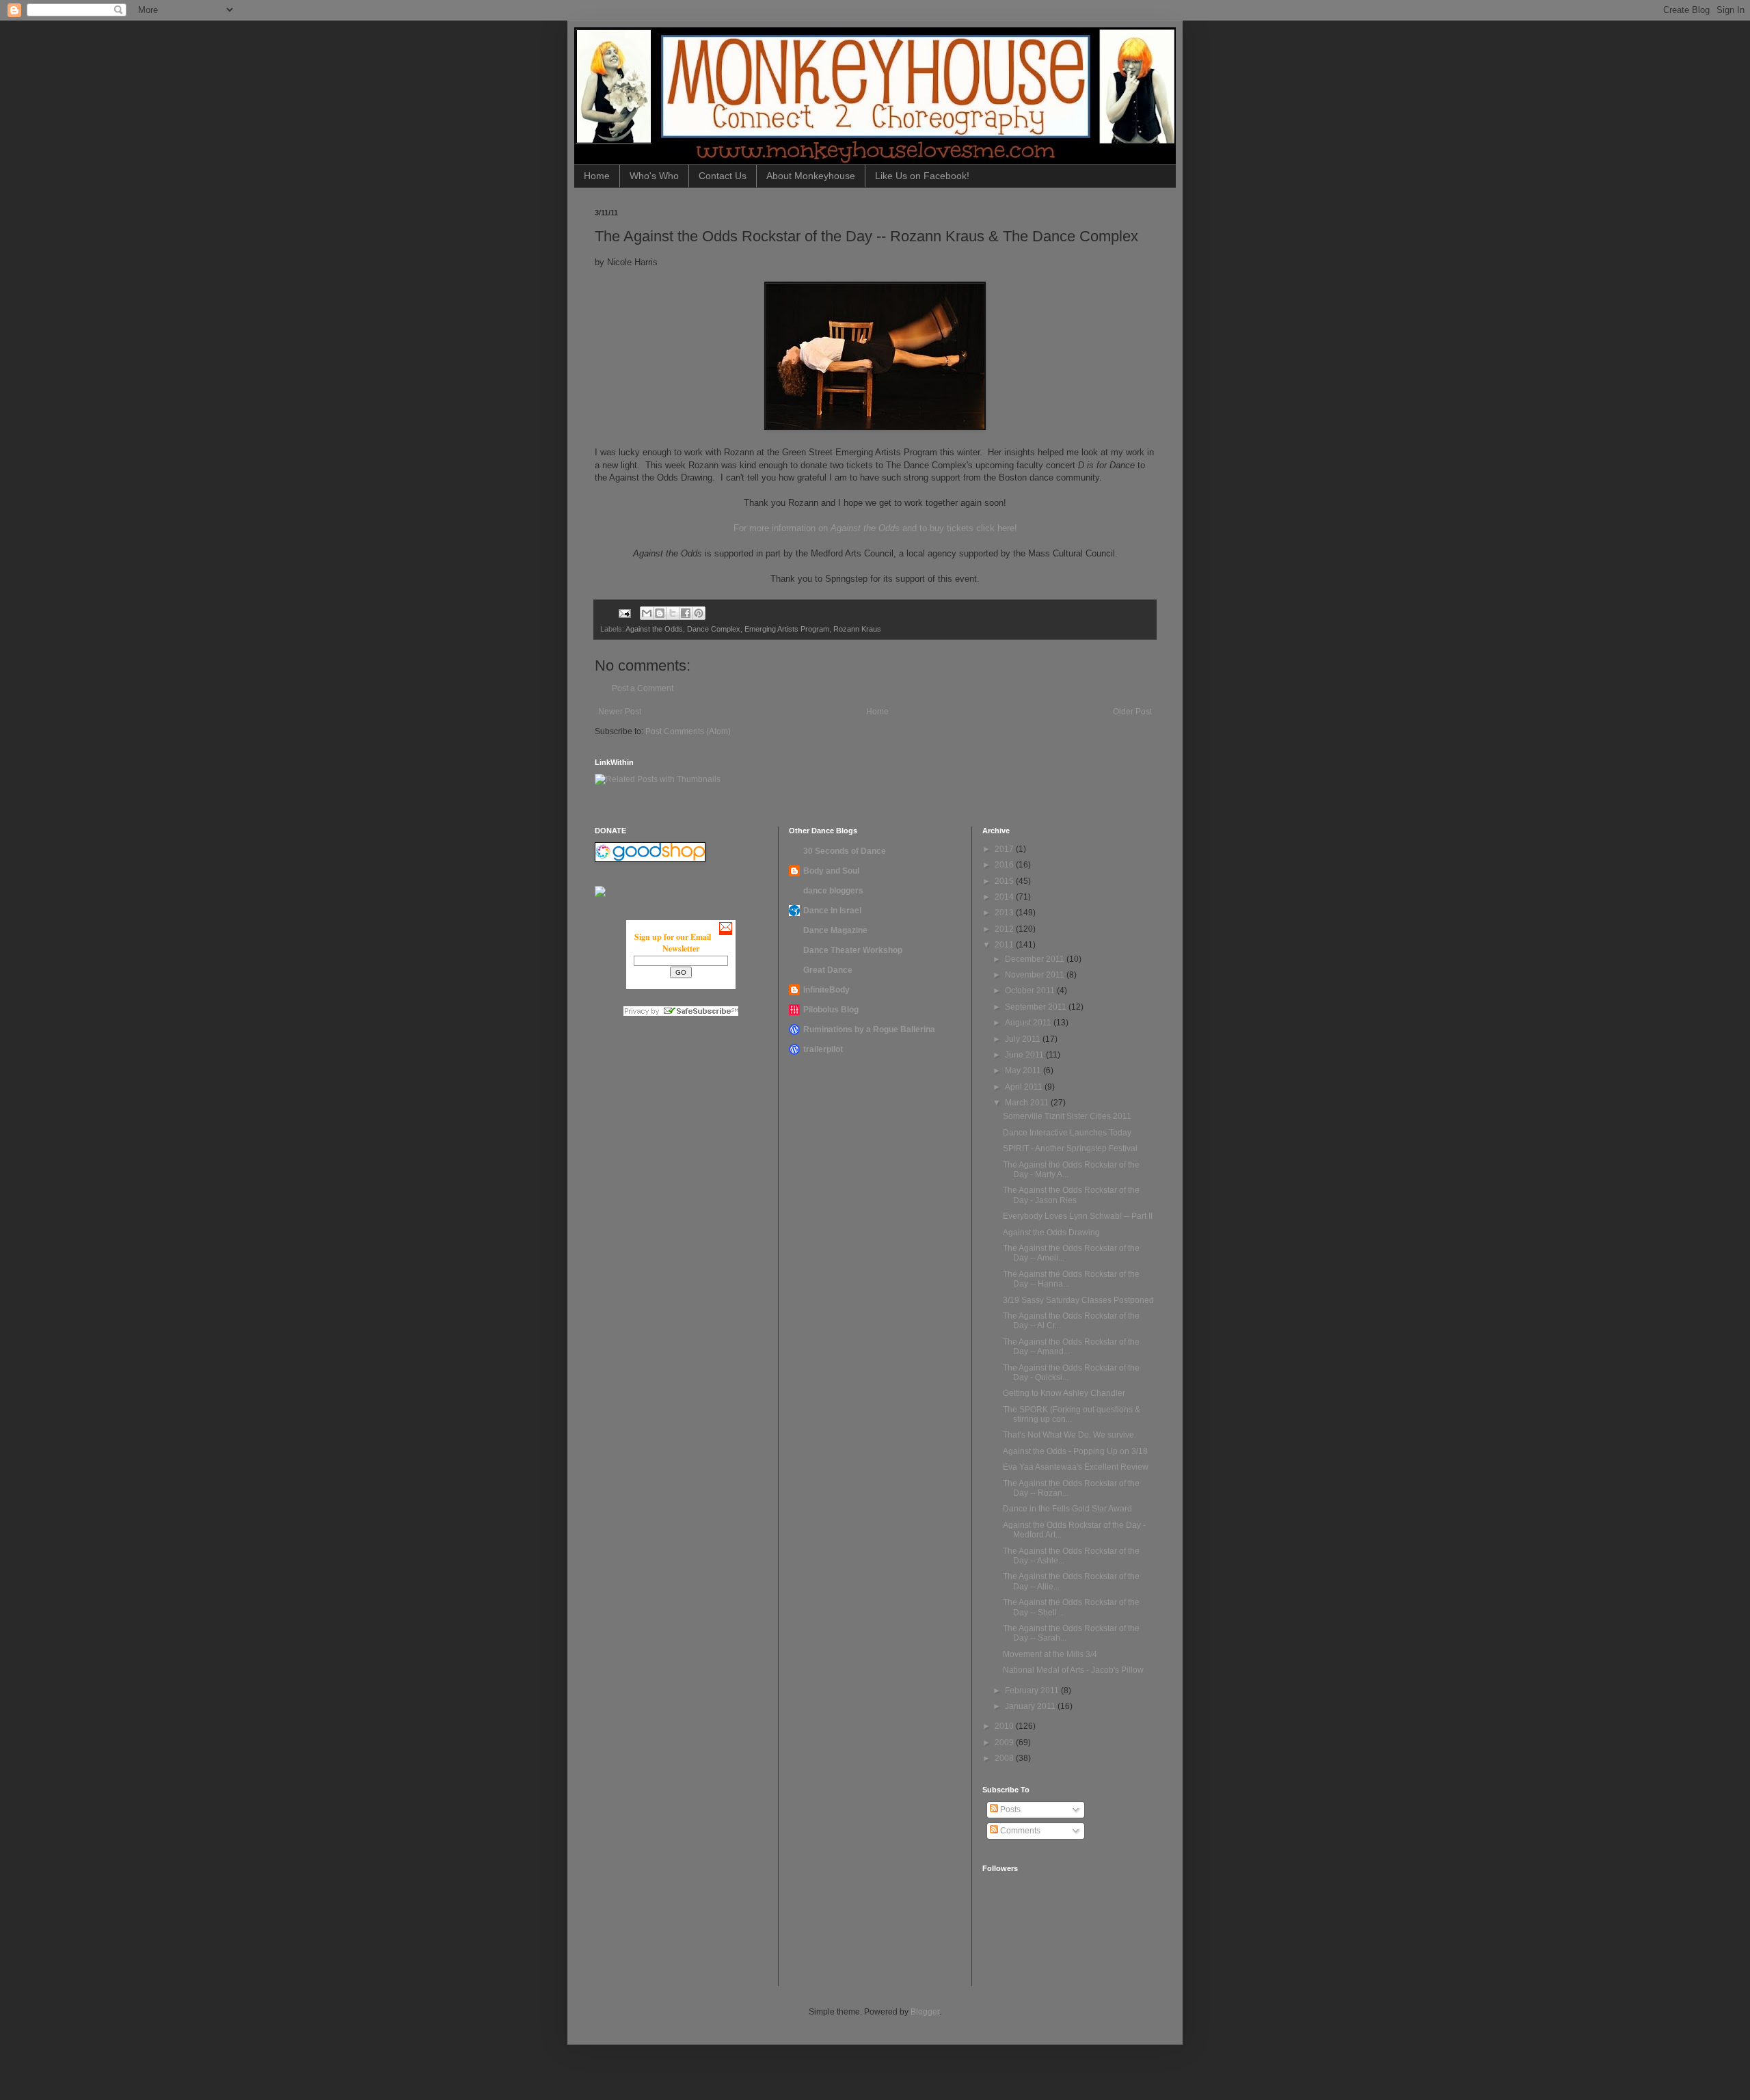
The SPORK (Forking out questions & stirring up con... (1072, 1414)
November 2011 (1036, 975)
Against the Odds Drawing (1051, 1233)
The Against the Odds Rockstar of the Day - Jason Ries (1071, 1195)
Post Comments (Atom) (688, 731)
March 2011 (1028, 1103)
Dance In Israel (832, 911)
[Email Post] (624, 612)
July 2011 (1024, 1039)
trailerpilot (823, 1049)
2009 (1005, 1742)
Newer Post (620, 712)
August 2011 (1029, 1023)
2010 (1005, 1726)
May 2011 (1024, 1071)
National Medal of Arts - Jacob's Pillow (1073, 1670)
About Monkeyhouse (811, 176)
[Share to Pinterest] (699, 613)
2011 (1005, 945)
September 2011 (1037, 1007)
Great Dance (828, 970)
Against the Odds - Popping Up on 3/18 (1075, 1451)
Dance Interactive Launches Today (1067, 1133)
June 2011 (1025, 1055)
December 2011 (1036, 959)
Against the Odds (654, 629)
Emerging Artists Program (787, 629)
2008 (1005, 1758)
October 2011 (1031, 991)
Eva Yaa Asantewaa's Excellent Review (1076, 1467)
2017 (1005, 849)
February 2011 (1033, 1691)
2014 (1005, 897)
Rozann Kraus (857, 629)
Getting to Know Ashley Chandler (1064, 1393)
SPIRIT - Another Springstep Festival (1070, 1148)
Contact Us (723, 176)
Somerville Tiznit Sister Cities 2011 (1067, 1116)
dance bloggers (833, 891)
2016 (1005, 865)
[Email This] (647, 613)
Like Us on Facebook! (922, 176)
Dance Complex (714, 629)
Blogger (925, 2012)
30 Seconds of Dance (845, 851)
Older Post (1132, 712)
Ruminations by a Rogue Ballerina (869, 1029)
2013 (1005, 913)
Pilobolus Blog (831, 1010)
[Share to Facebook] (686, 613)
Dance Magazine (835, 930)
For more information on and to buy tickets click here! (875, 528)
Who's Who (654, 176)
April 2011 (1025, 1087)
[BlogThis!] (660, 613)
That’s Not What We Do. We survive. (1069, 1435)
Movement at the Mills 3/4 (1050, 1654)
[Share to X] (673, 613)
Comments (1019, 1831)
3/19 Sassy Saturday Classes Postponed (1078, 1300)
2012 (1005, 929)
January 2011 (1031, 1706)
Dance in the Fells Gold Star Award (1067, 1509)
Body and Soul (831, 871)
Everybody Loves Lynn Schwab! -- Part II (1078, 1216)
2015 (1005, 881)
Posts (1009, 1809)
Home (597, 176)
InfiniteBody (826, 990)
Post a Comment (643, 688)
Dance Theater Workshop (853, 950)
